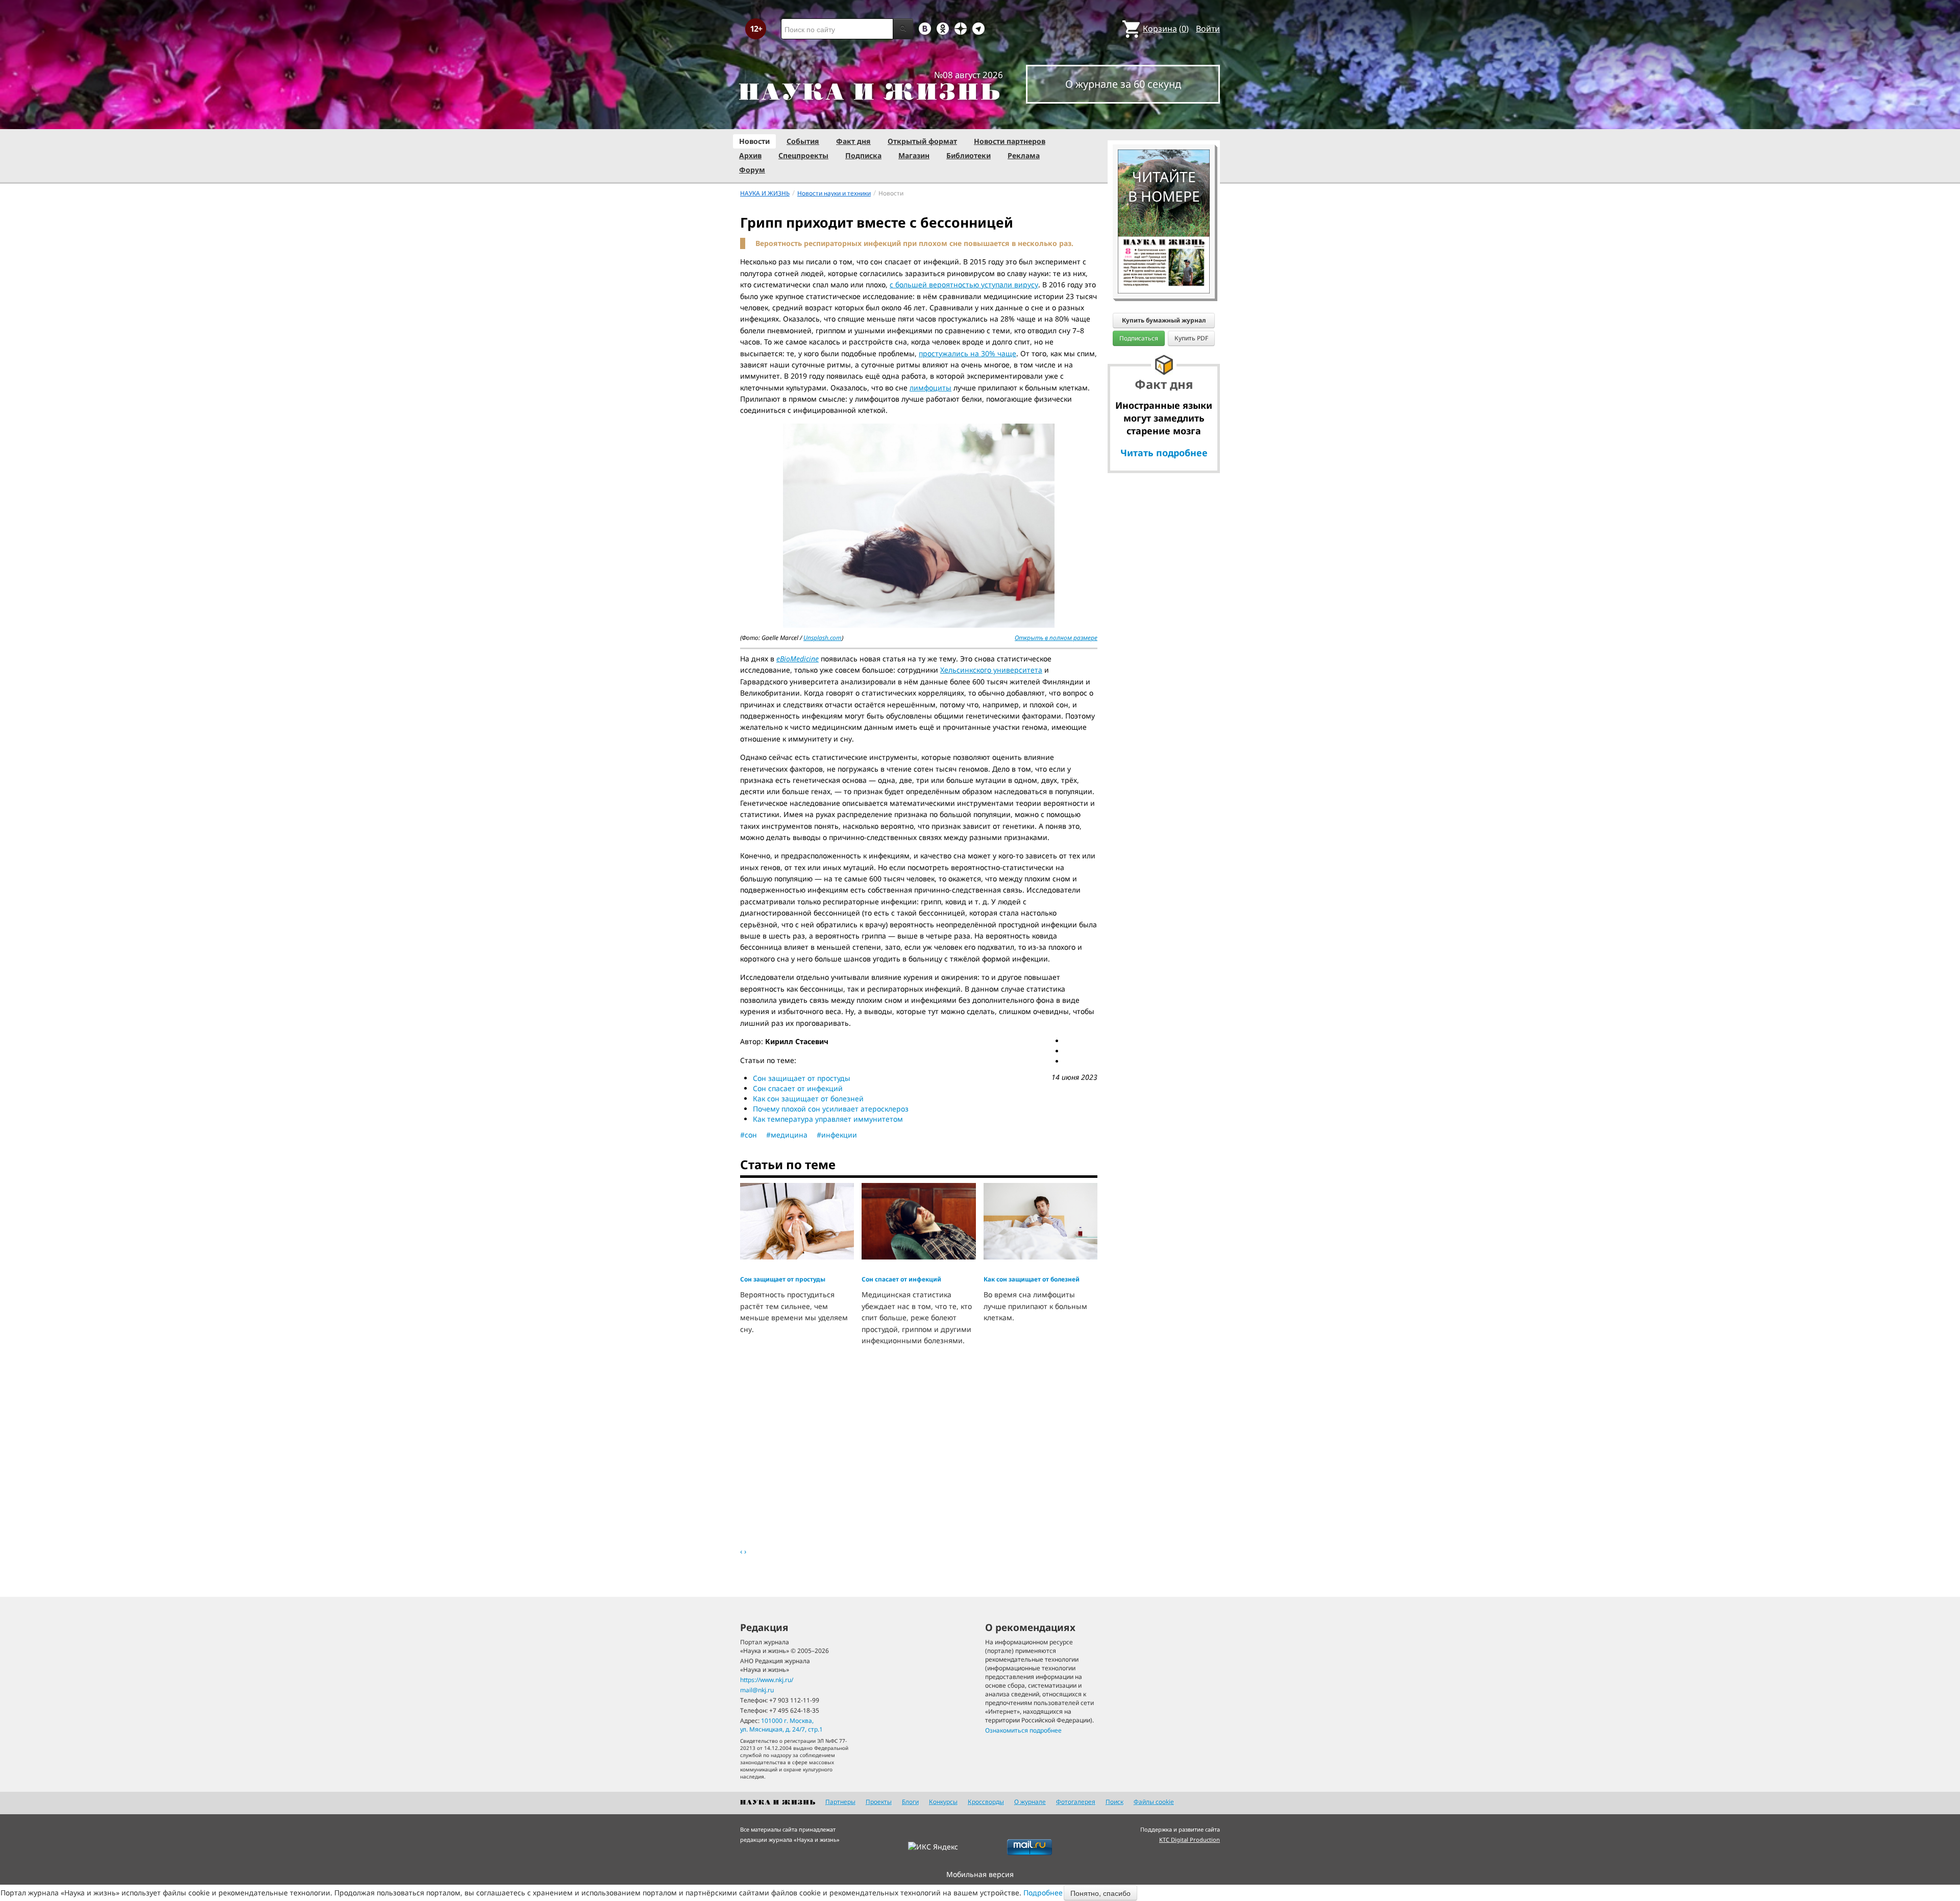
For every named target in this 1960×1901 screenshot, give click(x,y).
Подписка (863, 155)
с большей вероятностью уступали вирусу (964, 285)
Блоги (910, 1802)
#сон (749, 1135)
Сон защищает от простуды (802, 1078)
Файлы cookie (1154, 1802)
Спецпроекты (803, 155)
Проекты (879, 1802)
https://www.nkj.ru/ (767, 1680)
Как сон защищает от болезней (808, 1098)
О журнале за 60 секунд (1123, 84)
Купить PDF (1191, 338)
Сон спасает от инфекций (798, 1088)
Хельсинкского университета (991, 670)
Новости (754, 141)
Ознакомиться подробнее (1023, 1730)
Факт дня (853, 141)
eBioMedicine (798, 659)
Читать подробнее (1164, 453)
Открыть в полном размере (1056, 638)
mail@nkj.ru (757, 1690)
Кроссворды (986, 1802)
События (803, 141)
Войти (1208, 29)
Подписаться (1139, 338)
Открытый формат (922, 141)
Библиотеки (969, 155)
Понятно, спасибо (1100, 1893)
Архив (750, 155)
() (1166, 29)
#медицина (787, 1135)
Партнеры (840, 1802)
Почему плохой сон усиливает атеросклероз (831, 1109)
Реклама (1024, 155)
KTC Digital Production (1190, 1840)
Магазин (914, 155)
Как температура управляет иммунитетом (828, 1119)
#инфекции (837, 1135)
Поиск (1114, 1802)
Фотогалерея (1076, 1802)
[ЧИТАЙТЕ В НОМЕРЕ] (1164, 120)
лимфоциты (930, 388)
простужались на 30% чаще (967, 353)
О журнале (1030, 1802)
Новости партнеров (1010, 141)
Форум (752, 170)
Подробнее (1043, 1893)
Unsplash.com (823, 638)
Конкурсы (943, 1802)
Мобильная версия (980, 1874)
